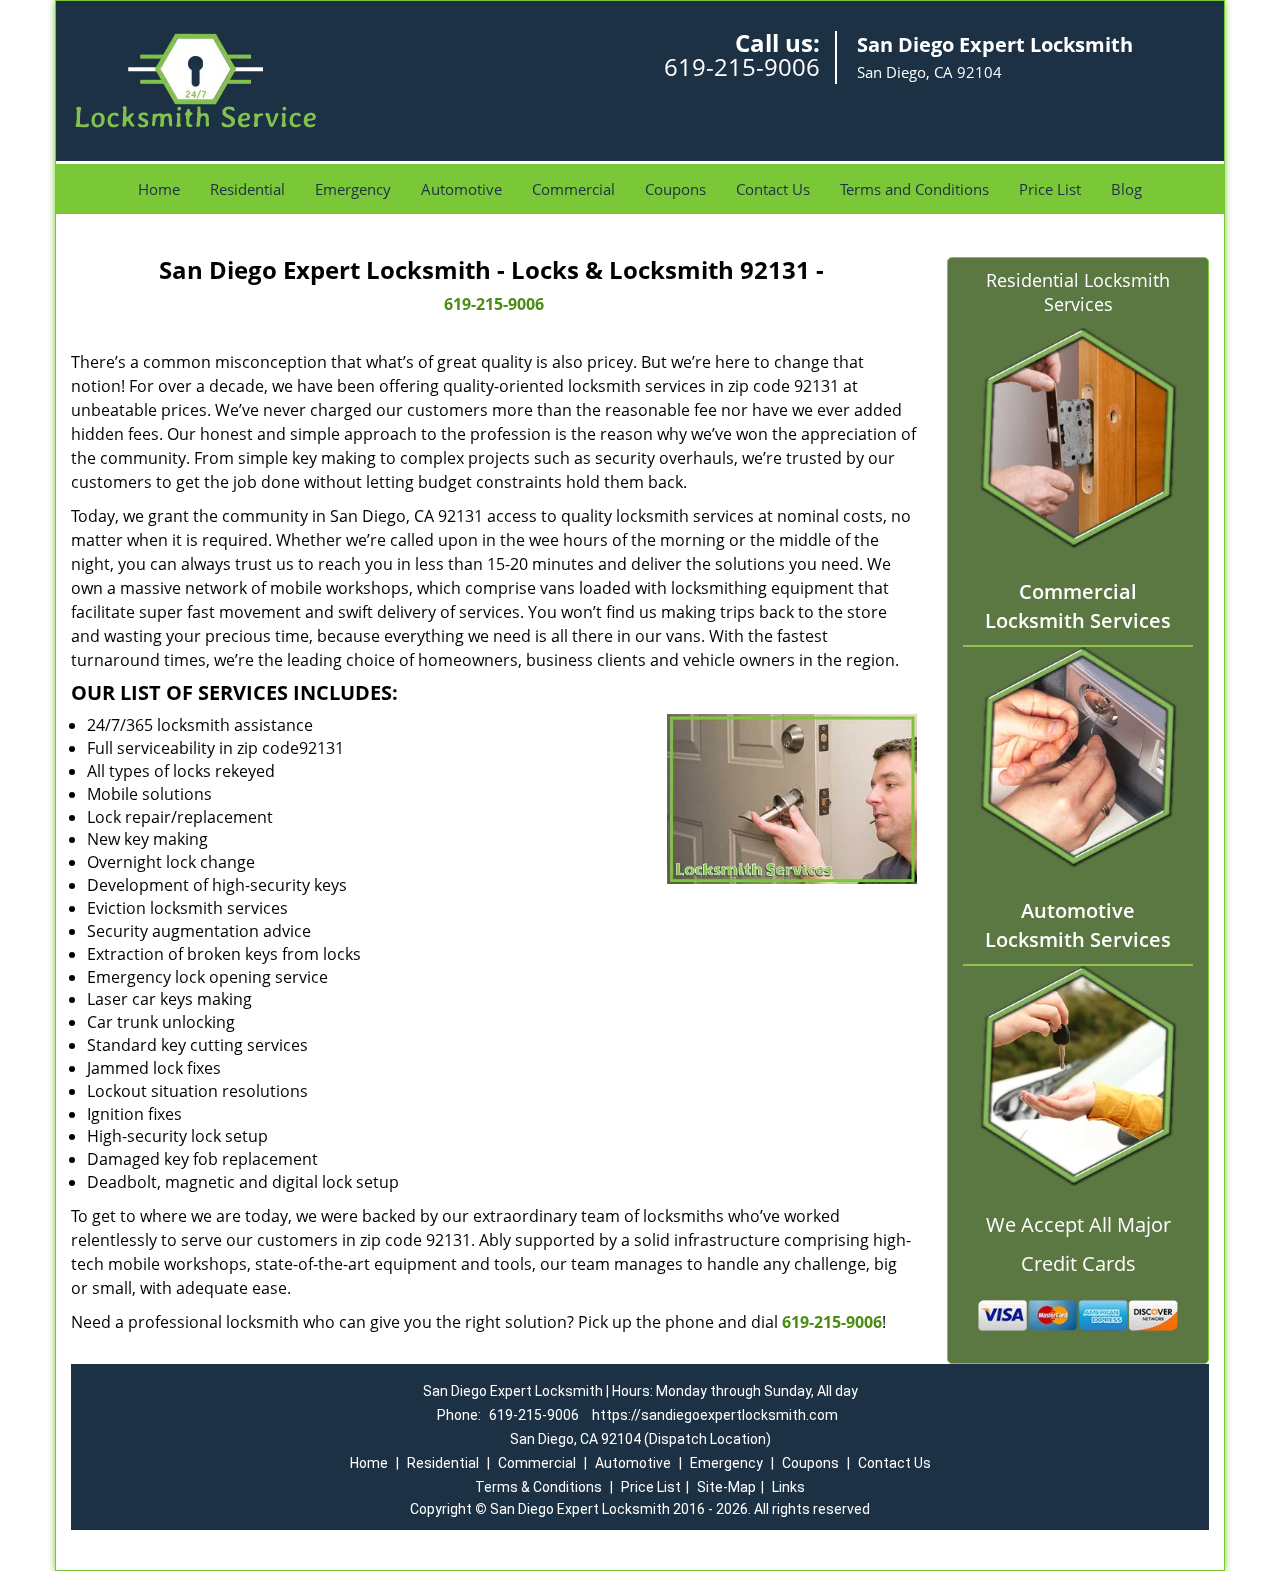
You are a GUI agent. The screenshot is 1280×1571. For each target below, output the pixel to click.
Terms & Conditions (538, 1487)
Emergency (353, 189)
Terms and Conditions (914, 189)
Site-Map (726, 1487)
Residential (247, 189)
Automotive (461, 189)
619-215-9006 (742, 66)
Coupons (675, 189)
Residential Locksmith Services (1078, 292)
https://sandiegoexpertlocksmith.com (715, 1415)
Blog (1126, 189)
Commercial (573, 189)
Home (159, 189)
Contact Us (773, 189)
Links (788, 1487)
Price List (1050, 189)
